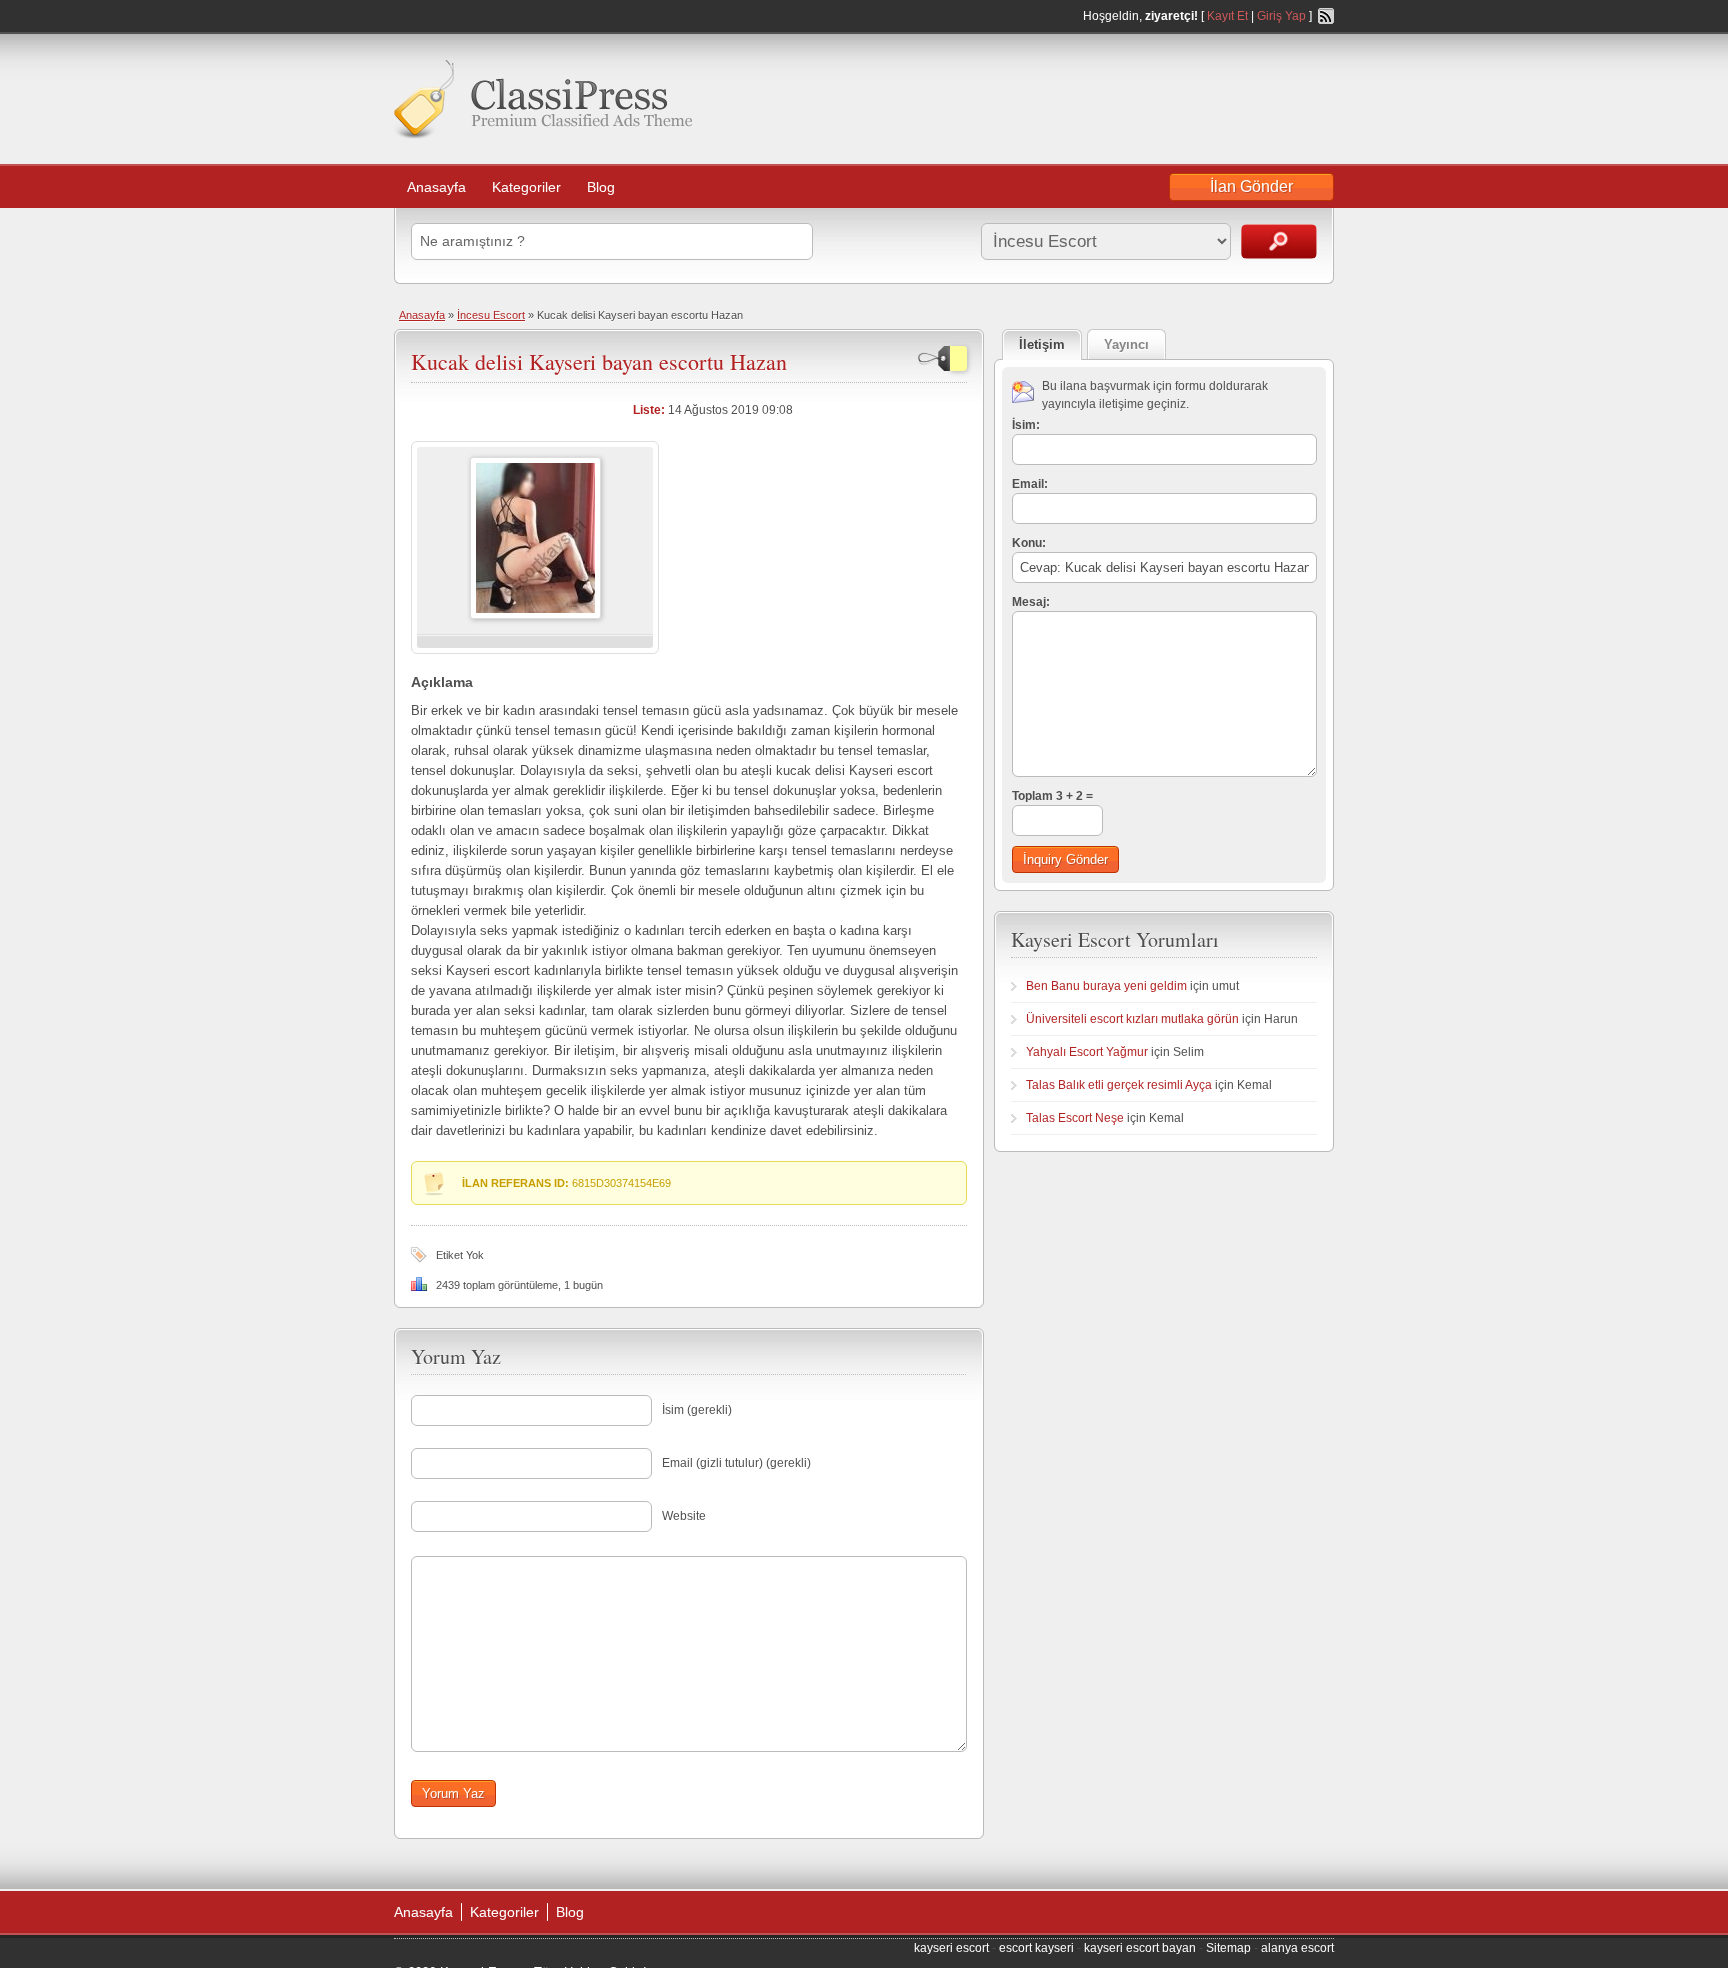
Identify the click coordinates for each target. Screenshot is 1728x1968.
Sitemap (1228, 1948)
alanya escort (1297, 1948)
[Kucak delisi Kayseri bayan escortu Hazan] (535, 615)
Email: (1030, 484)
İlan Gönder (1251, 186)
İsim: (1026, 425)
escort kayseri (1036, 1948)
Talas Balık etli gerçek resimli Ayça (1119, 1085)
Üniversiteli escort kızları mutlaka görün (1132, 1019)
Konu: (1029, 543)
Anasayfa (436, 187)
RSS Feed (1326, 16)
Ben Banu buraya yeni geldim (1106, 986)
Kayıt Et (1227, 16)
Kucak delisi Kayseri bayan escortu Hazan (599, 361)
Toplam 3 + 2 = (1052, 796)
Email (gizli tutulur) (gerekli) (736, 1463)
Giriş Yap (1281, 16)
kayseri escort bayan (1140, 1948)
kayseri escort (951, 1948)
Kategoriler (526, 187)
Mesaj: (1031, 602)
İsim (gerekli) (697, 1410)
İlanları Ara (1279, 241)
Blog (601, 187)
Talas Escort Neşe (1075, 1118)
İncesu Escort (491, 315)
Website (684, 1516)
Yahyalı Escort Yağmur (1087, 1052)
